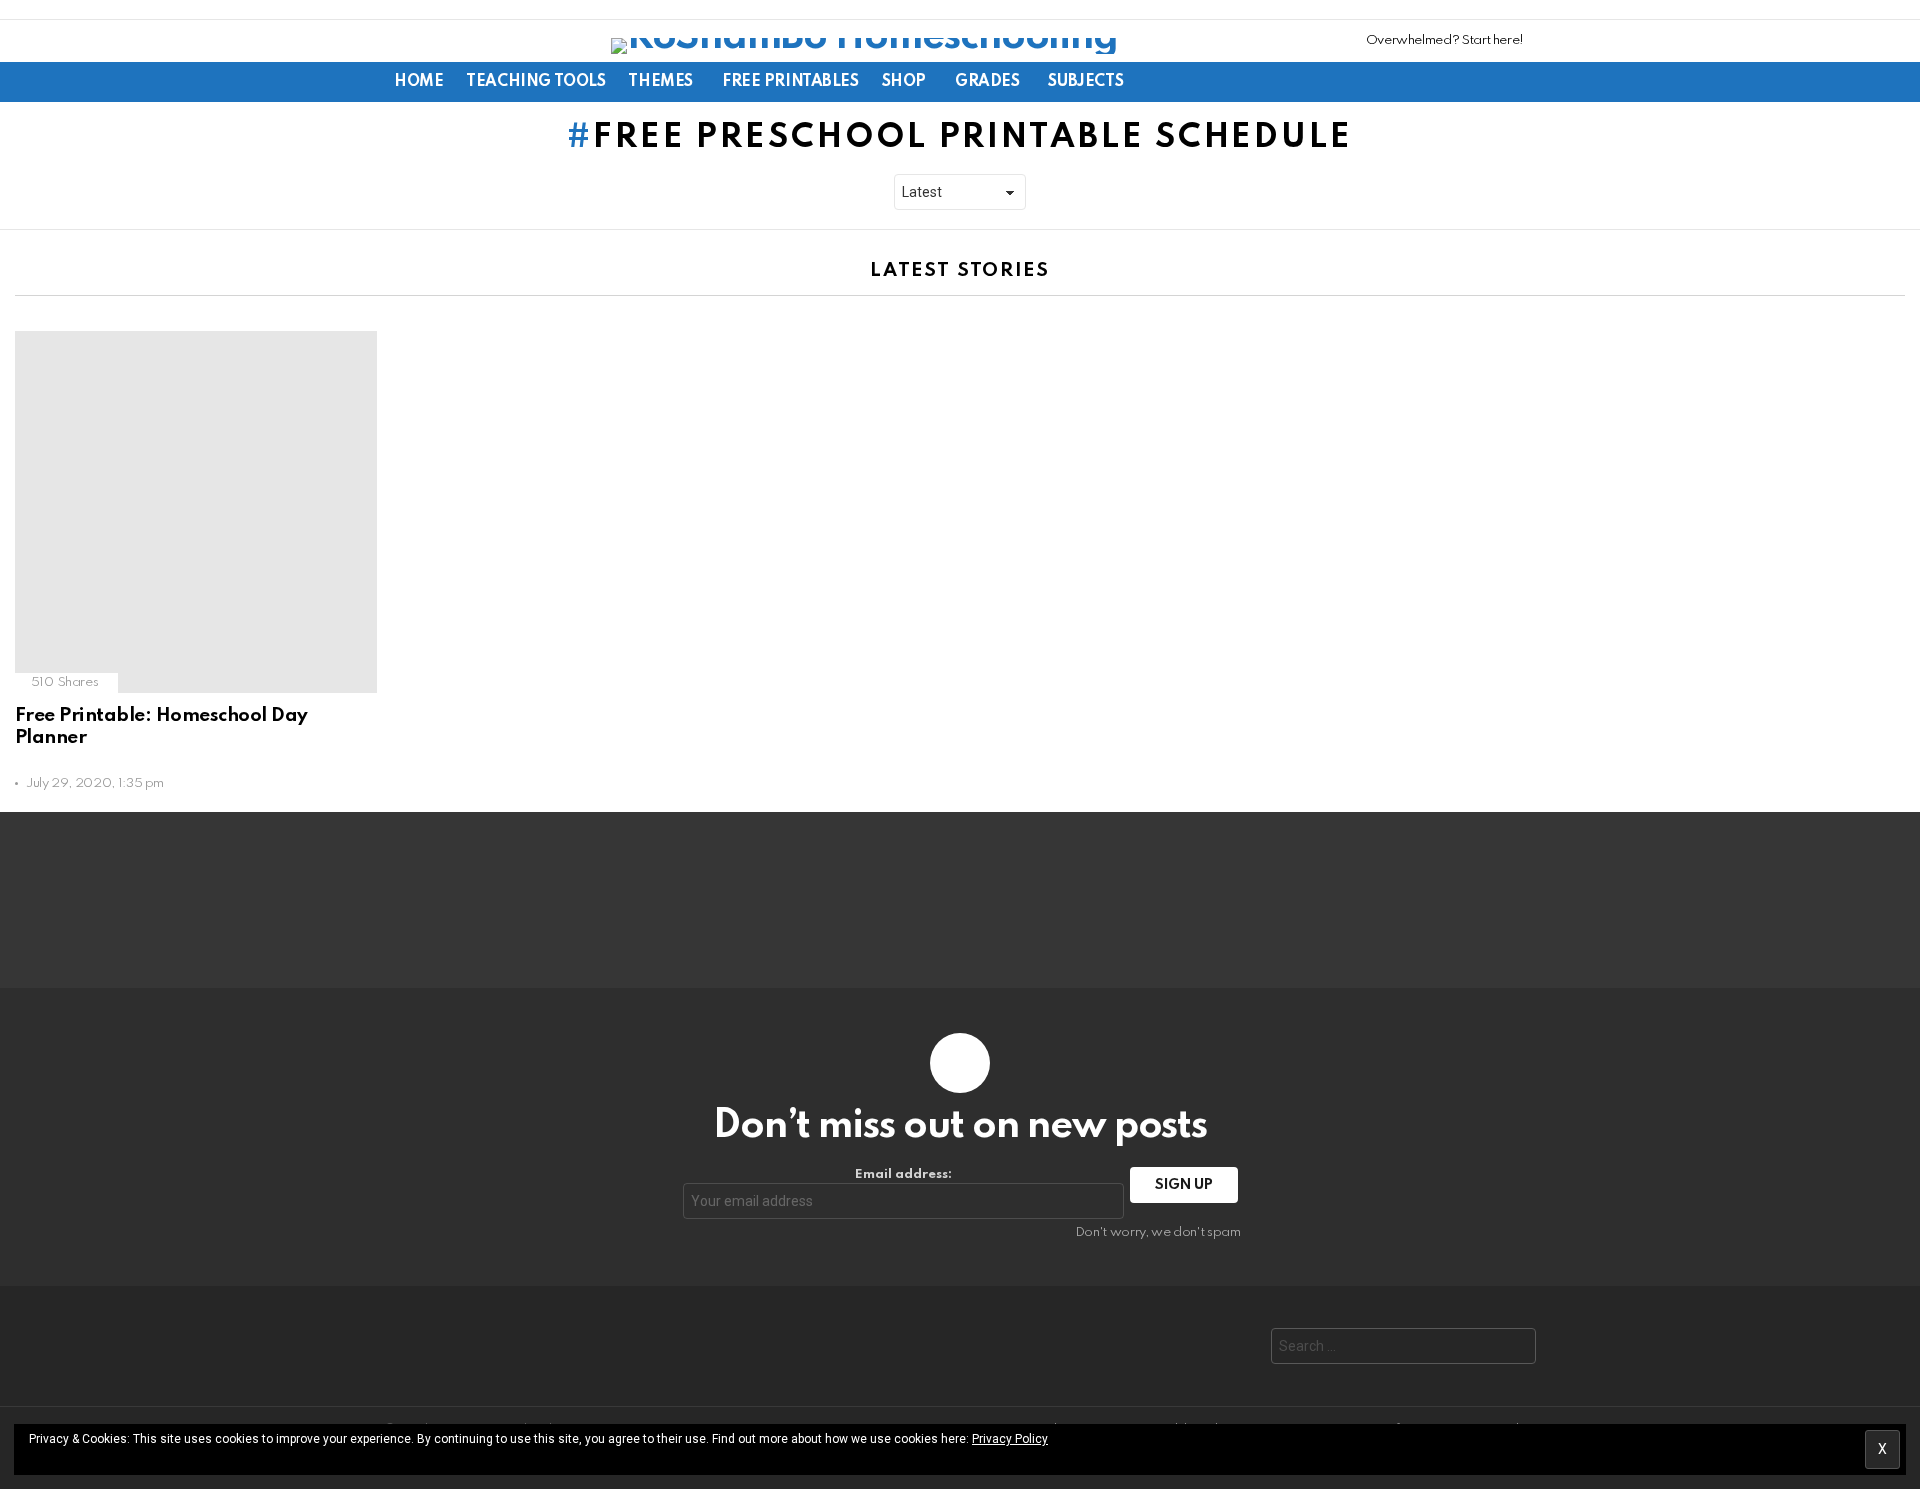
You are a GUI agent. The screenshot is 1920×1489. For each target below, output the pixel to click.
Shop (904, 82)
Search (1516, 1348)
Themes (660, 82)
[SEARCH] (1456, 82)
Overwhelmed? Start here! (1445, 40)
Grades (987, 82)
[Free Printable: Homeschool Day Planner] (196, 512)
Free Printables (790, 82)
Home (418, 82)
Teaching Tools (535, 82)
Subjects (1085, 82)
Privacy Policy (1010, 1439)
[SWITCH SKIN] (1422, 82)
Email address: (903, 1174)
